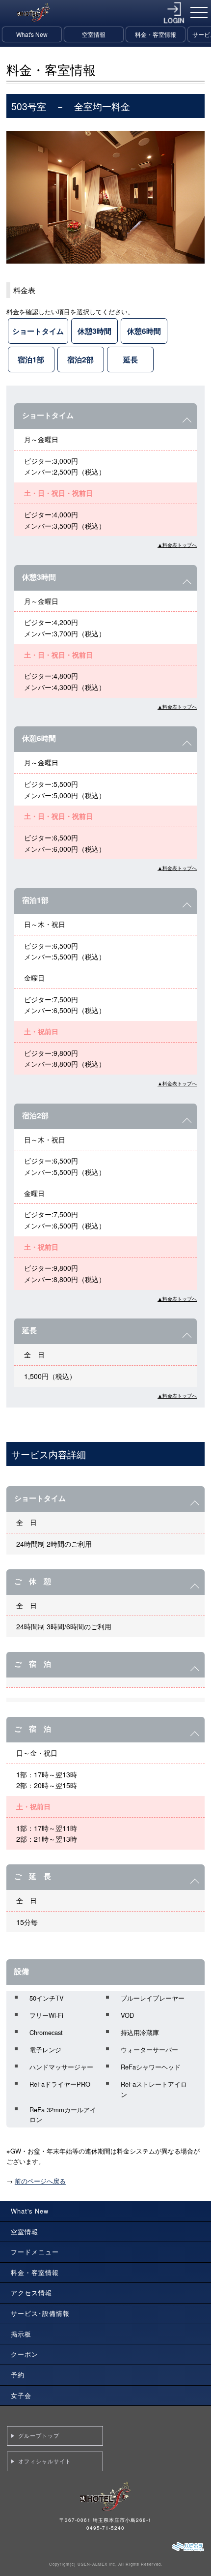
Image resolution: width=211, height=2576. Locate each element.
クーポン (25, 2354)
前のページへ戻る (40, 2181)
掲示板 (21, 2334)
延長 (131, 359)
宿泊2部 (80, 359)
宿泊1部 (31, 359)
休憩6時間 (144, 331)
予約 (18, 2375)
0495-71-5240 (105, 2528)
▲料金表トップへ (177, 545)
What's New (32, 34)
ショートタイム (38, 331)
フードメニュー (35, 2252)
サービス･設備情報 (40, 2313)
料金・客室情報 (156, 34)
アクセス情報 (31, 2292)
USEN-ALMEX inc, (97, 2564)
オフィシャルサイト (45, 2461)
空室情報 (94, 34)
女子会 (21, 2395)
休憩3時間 (94, 331)
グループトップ (39, 2435)
